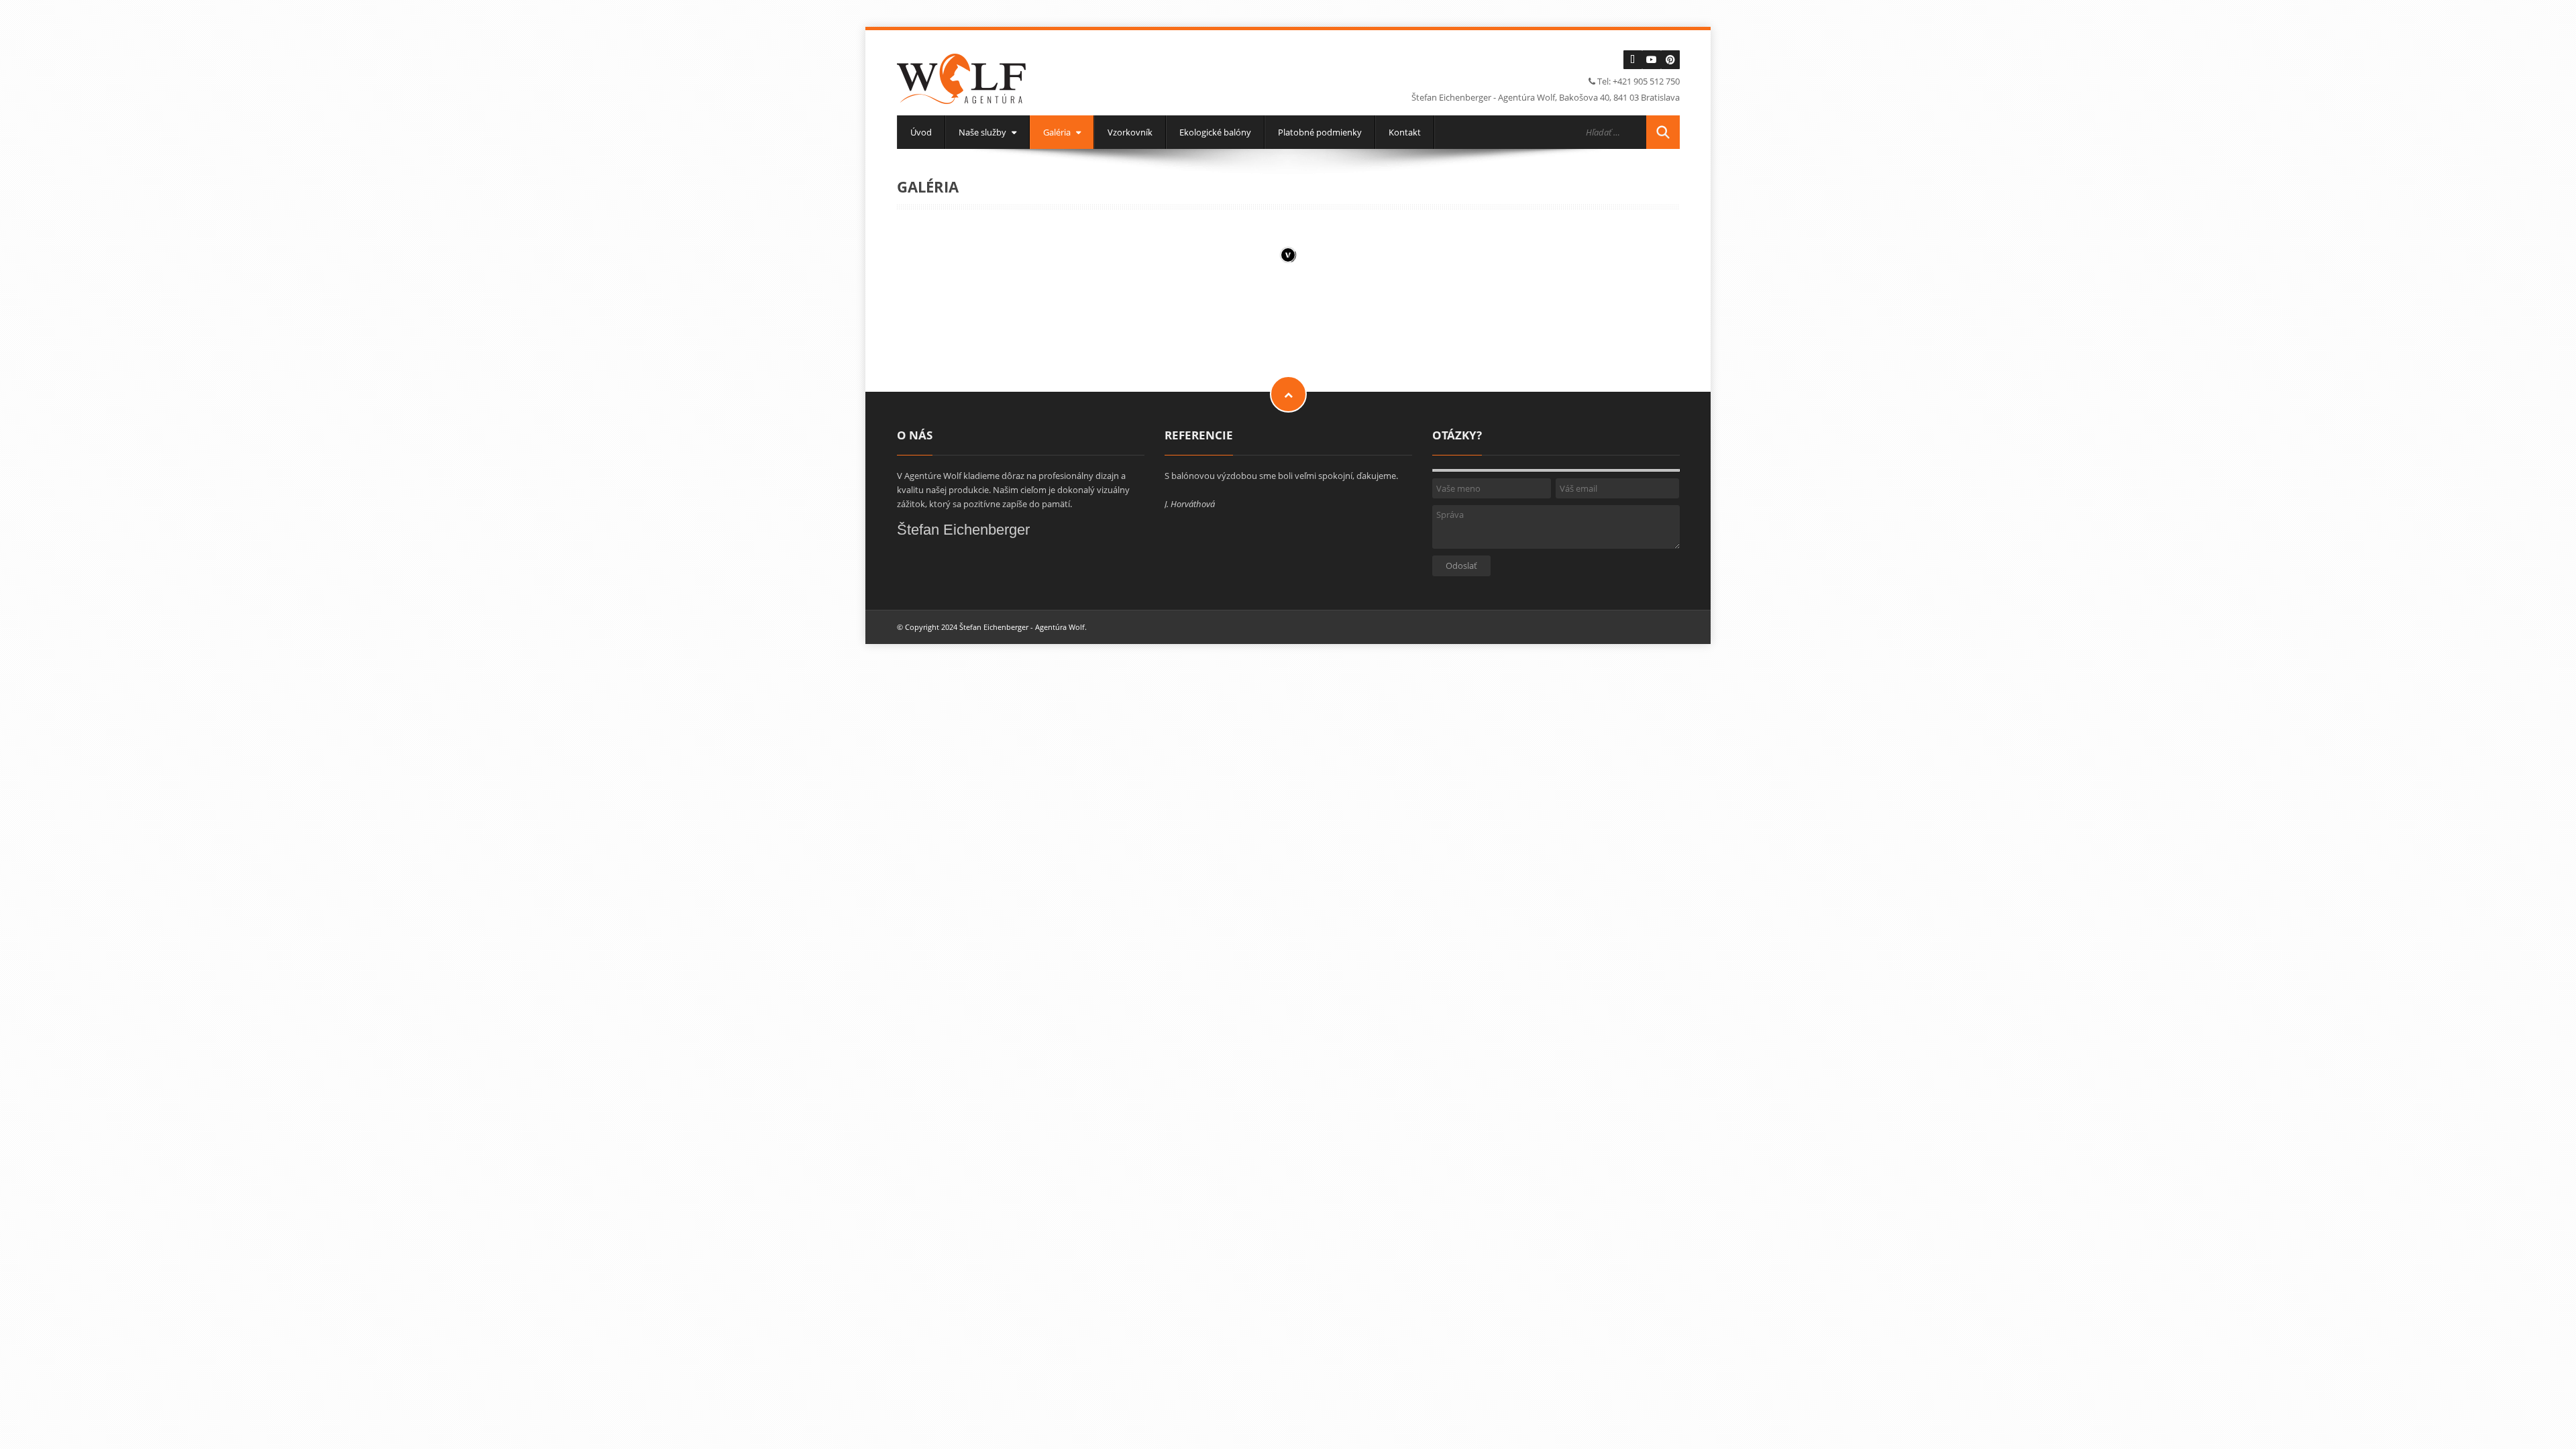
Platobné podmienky (1320, 132)
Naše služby (983, 132)
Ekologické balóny (1215, 132)
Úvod (921, 132)
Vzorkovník (1130, 132)
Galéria (1058, 132)
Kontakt (1405, 132)
